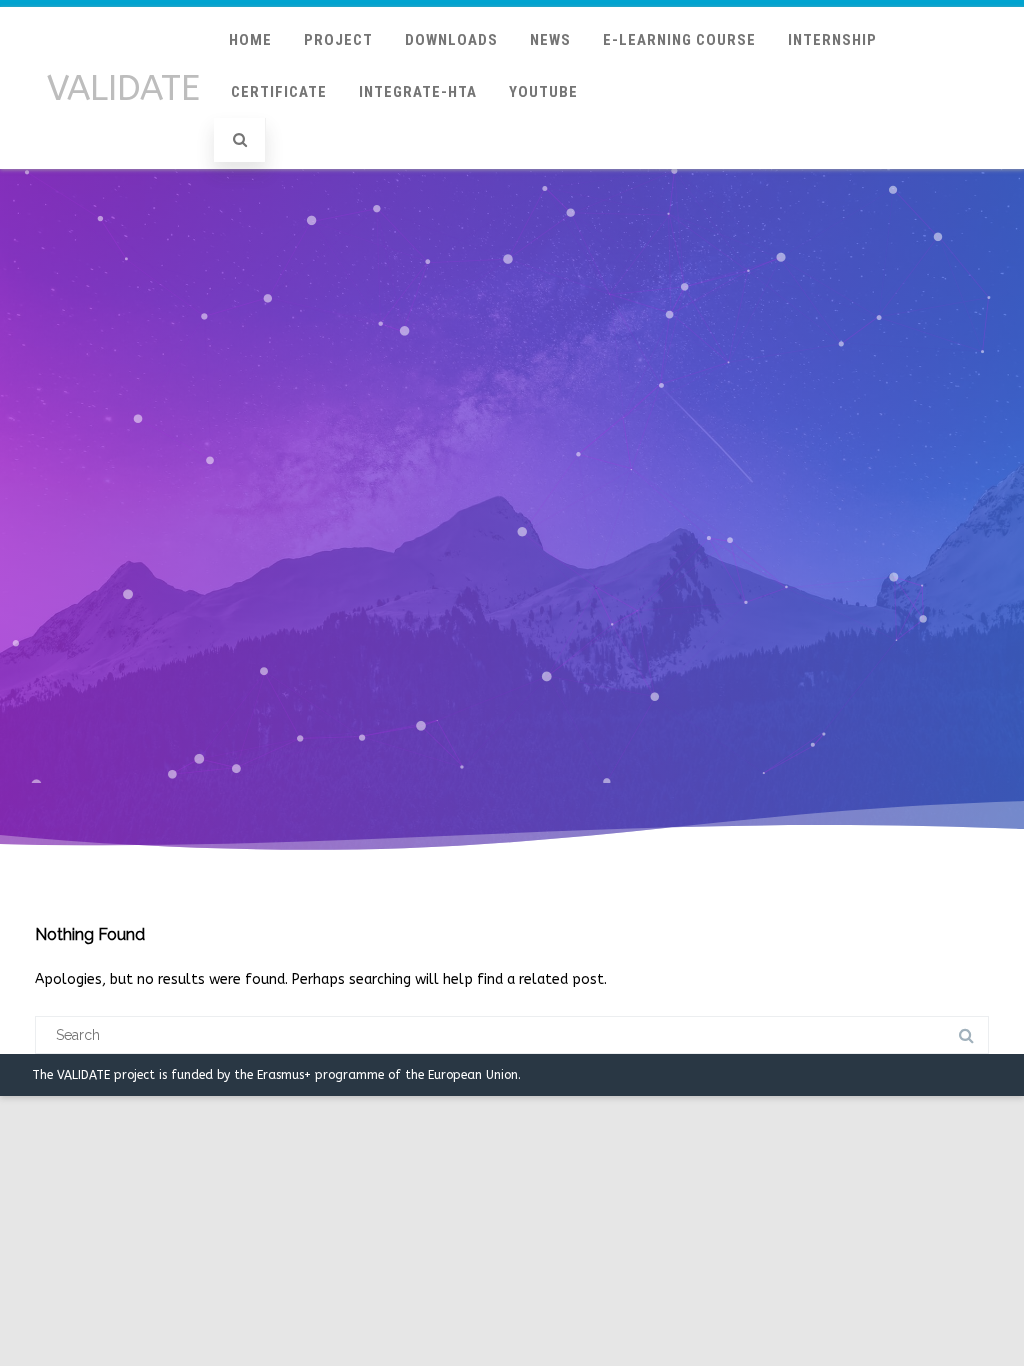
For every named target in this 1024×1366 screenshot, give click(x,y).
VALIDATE (123, 88)
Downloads (451, 40)
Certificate (279, 92)
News (550, 40)
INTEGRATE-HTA (418, 92)
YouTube (543, 92)
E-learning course (679, 40)
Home (250, 40)
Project (338, 40)
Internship (832, 40)
